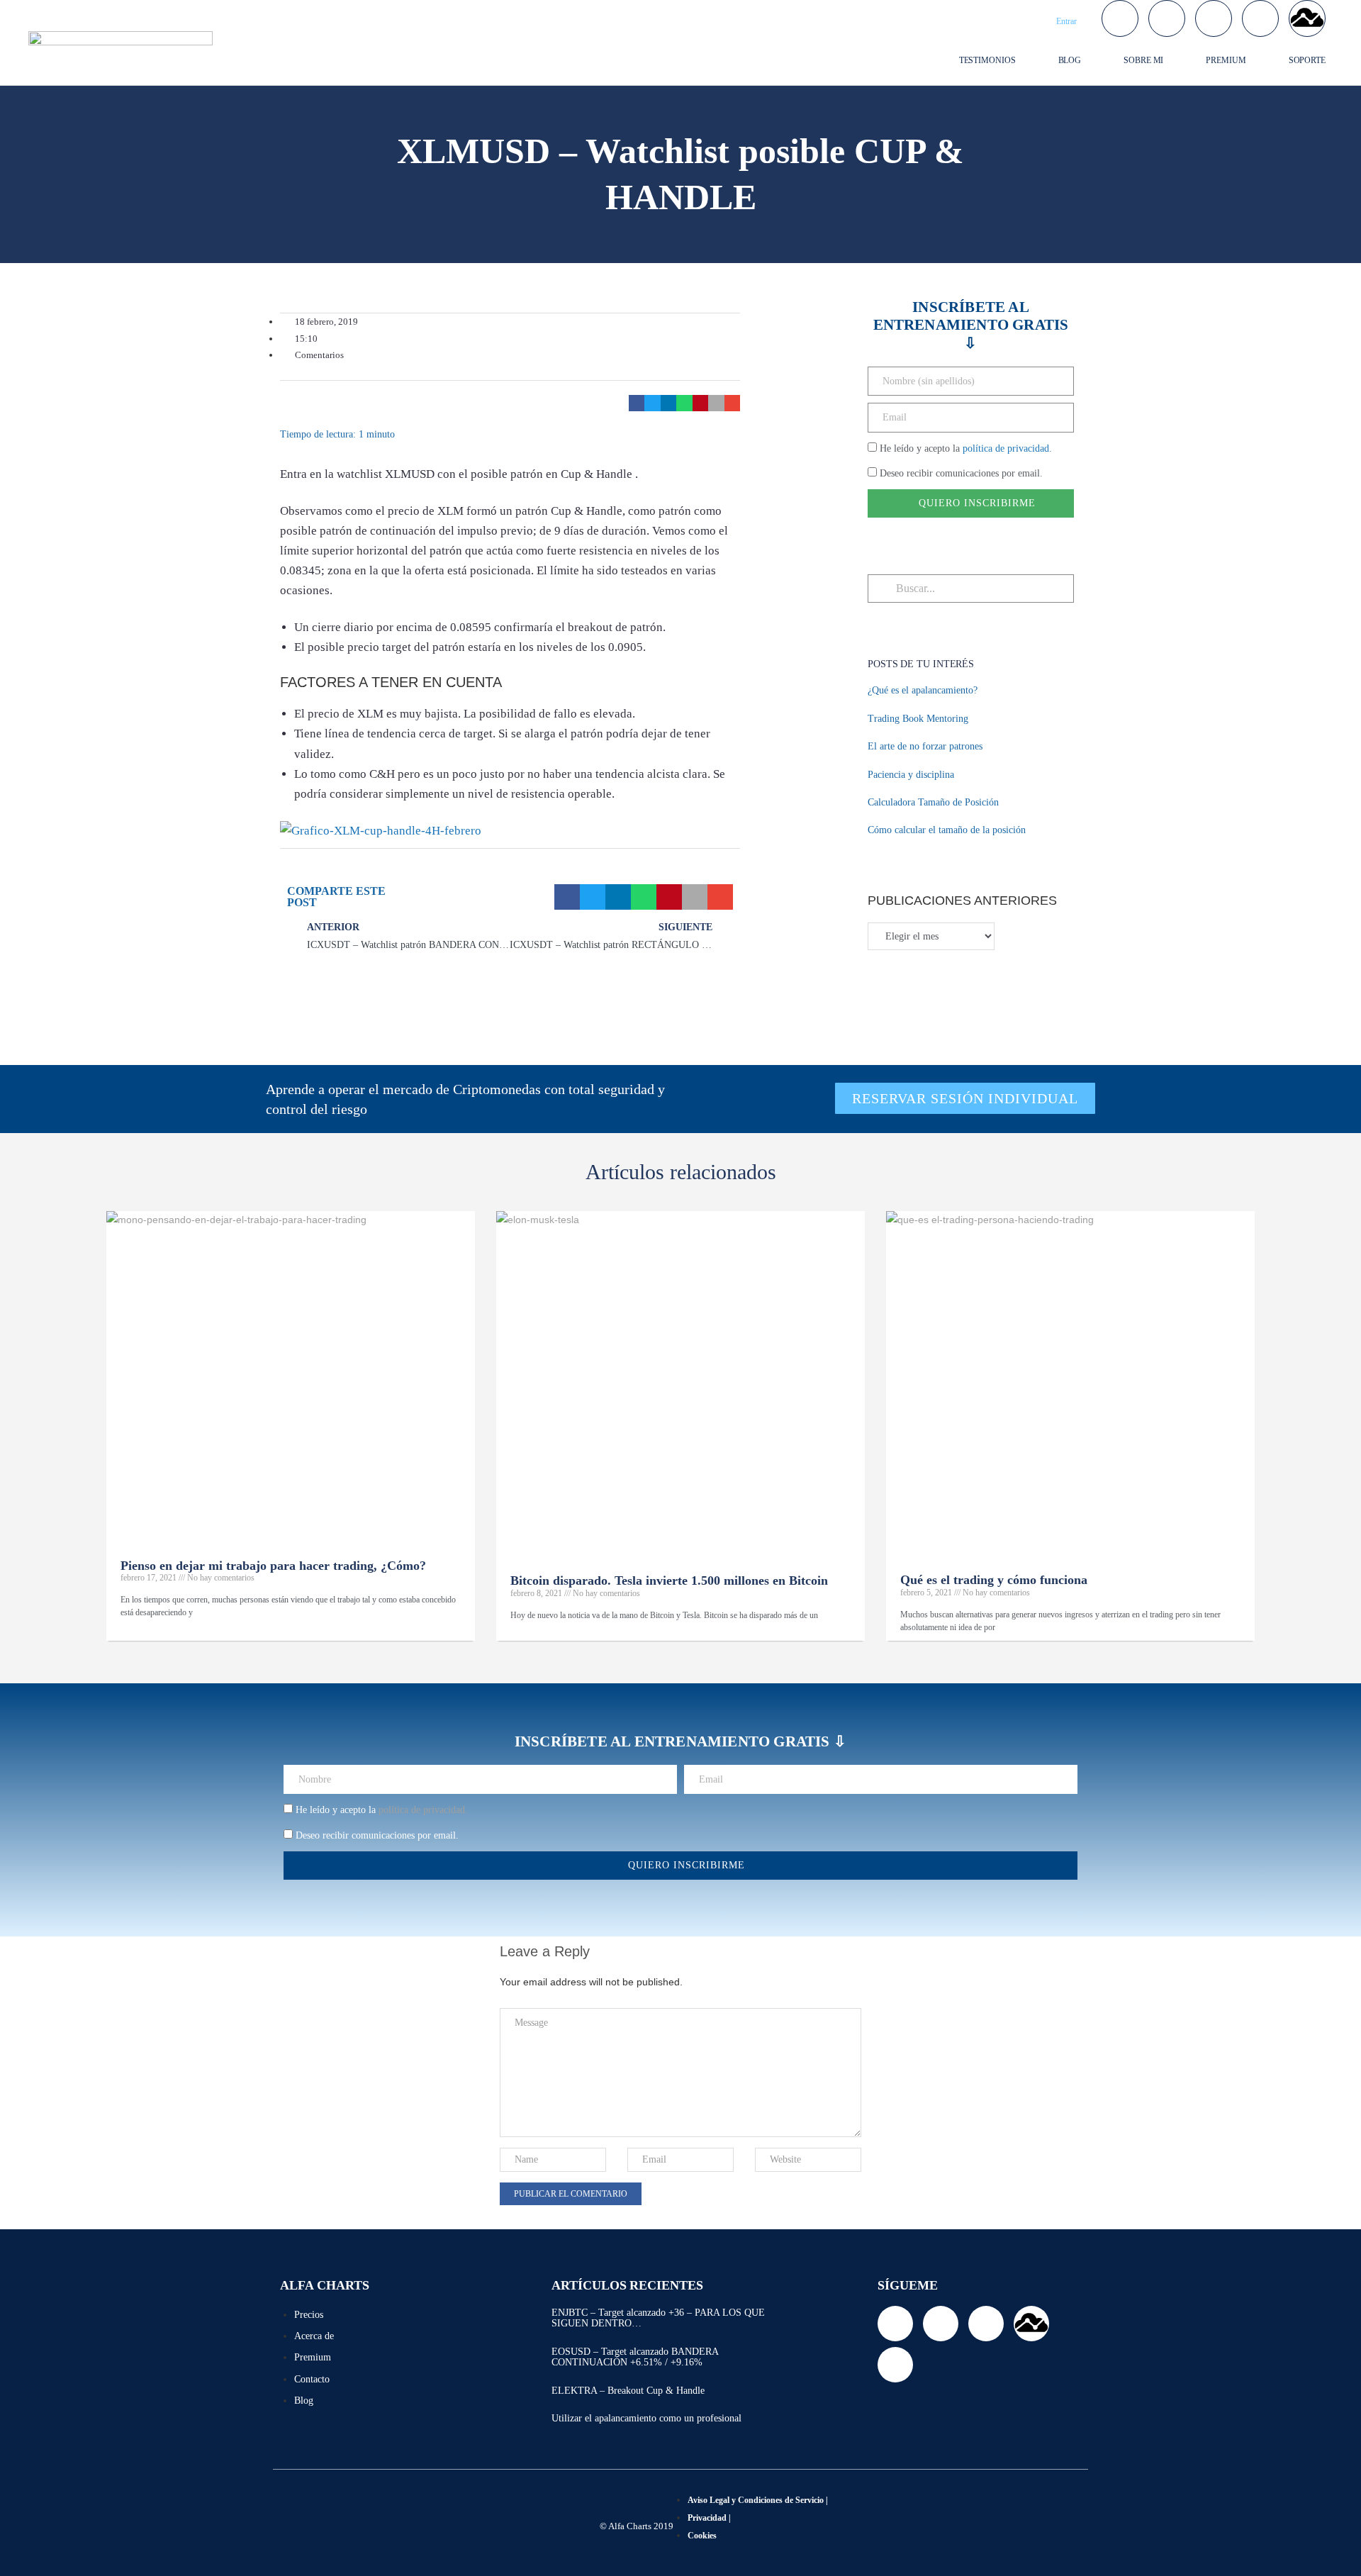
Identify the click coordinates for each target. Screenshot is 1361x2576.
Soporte (1307, 60)
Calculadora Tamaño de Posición (933, 802)
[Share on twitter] (653, 403)
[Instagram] (1260, 18)
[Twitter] (1120, 18)
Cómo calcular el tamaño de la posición (947, 830)
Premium (1226, 60)
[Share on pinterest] (701, 403)
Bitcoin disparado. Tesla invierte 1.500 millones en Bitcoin (669, 1580)
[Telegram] (1167, 18)
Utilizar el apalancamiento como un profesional (646, 2418)
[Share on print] (716, 403)
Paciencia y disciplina (911, 775)
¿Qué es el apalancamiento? (923, 690)
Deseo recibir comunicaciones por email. (961, 473)
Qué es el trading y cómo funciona (994, 1580)
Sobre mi (1143, 60)
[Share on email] (733, 403)
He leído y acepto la (966, 448)
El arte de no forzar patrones (925, 746)
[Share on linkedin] (669, 403)
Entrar (1066, 21)
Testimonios (987, 60)
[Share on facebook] (637, 403)
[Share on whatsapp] (684, 403)
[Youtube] (1214, 18)
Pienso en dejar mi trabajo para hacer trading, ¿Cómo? (273, 1566)
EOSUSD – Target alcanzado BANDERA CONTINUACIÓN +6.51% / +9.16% (635, 2357)
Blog (1070, 60)
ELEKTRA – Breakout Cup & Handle (628, 2391)
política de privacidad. (1007, 448)
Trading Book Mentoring (918, 719)
